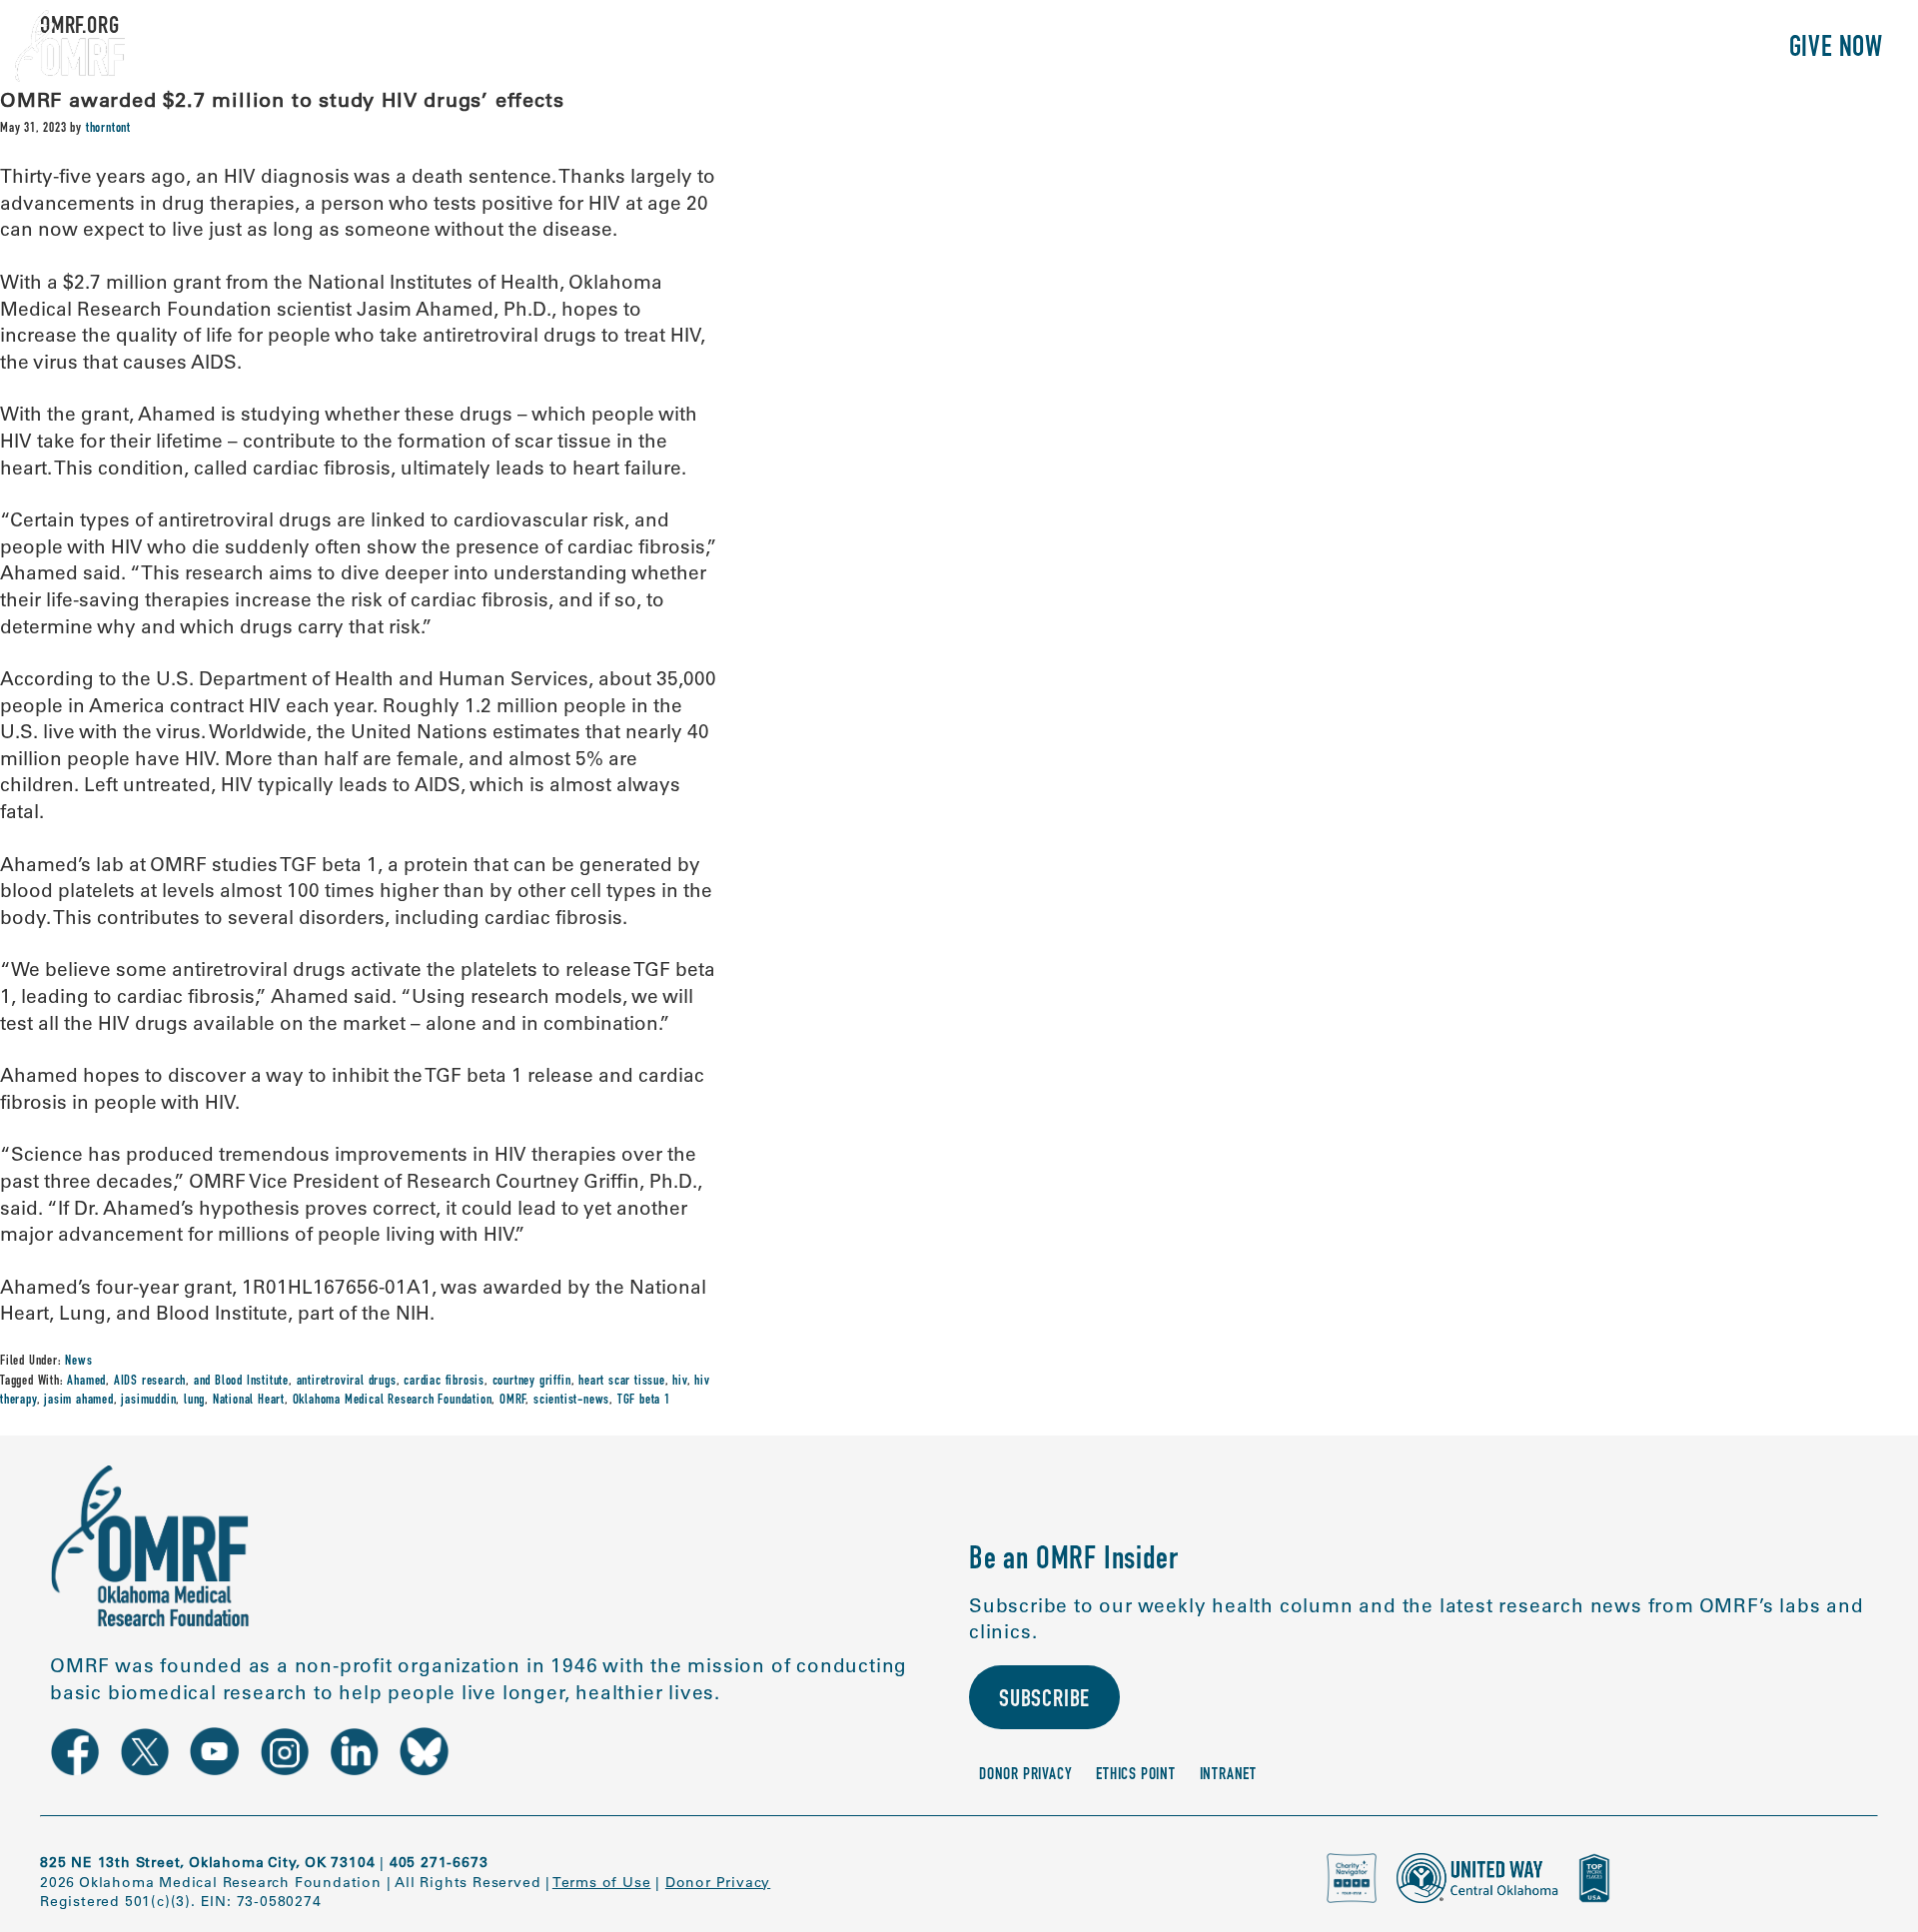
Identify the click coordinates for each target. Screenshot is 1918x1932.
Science (1433, 49)
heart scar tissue (622, 1382)
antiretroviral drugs (347, 1382)
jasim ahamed (79, 1401)
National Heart (249, 1401)
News (78, 1362)
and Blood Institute (241, 1382)
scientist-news (571, 1401)
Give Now (1836, 49)
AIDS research (150, 1382)
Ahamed (86, 1382)
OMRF (512, 1401)
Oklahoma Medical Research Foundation (393, 1401)
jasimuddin (148, 1401)
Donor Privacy (1025, 1776)
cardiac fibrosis (444, 1382)
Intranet (1228, 1776)
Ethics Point (1136, 1776)
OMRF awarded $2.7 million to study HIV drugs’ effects (282, 99)
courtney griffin (532, 1382)
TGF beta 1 (644, 1401)
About (1337, 49)
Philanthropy (1683, 49)
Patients (1542, 49)
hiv (679, 1382)
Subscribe (1044, 1701)
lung (194, 1401)
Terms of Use (602, 1882)
